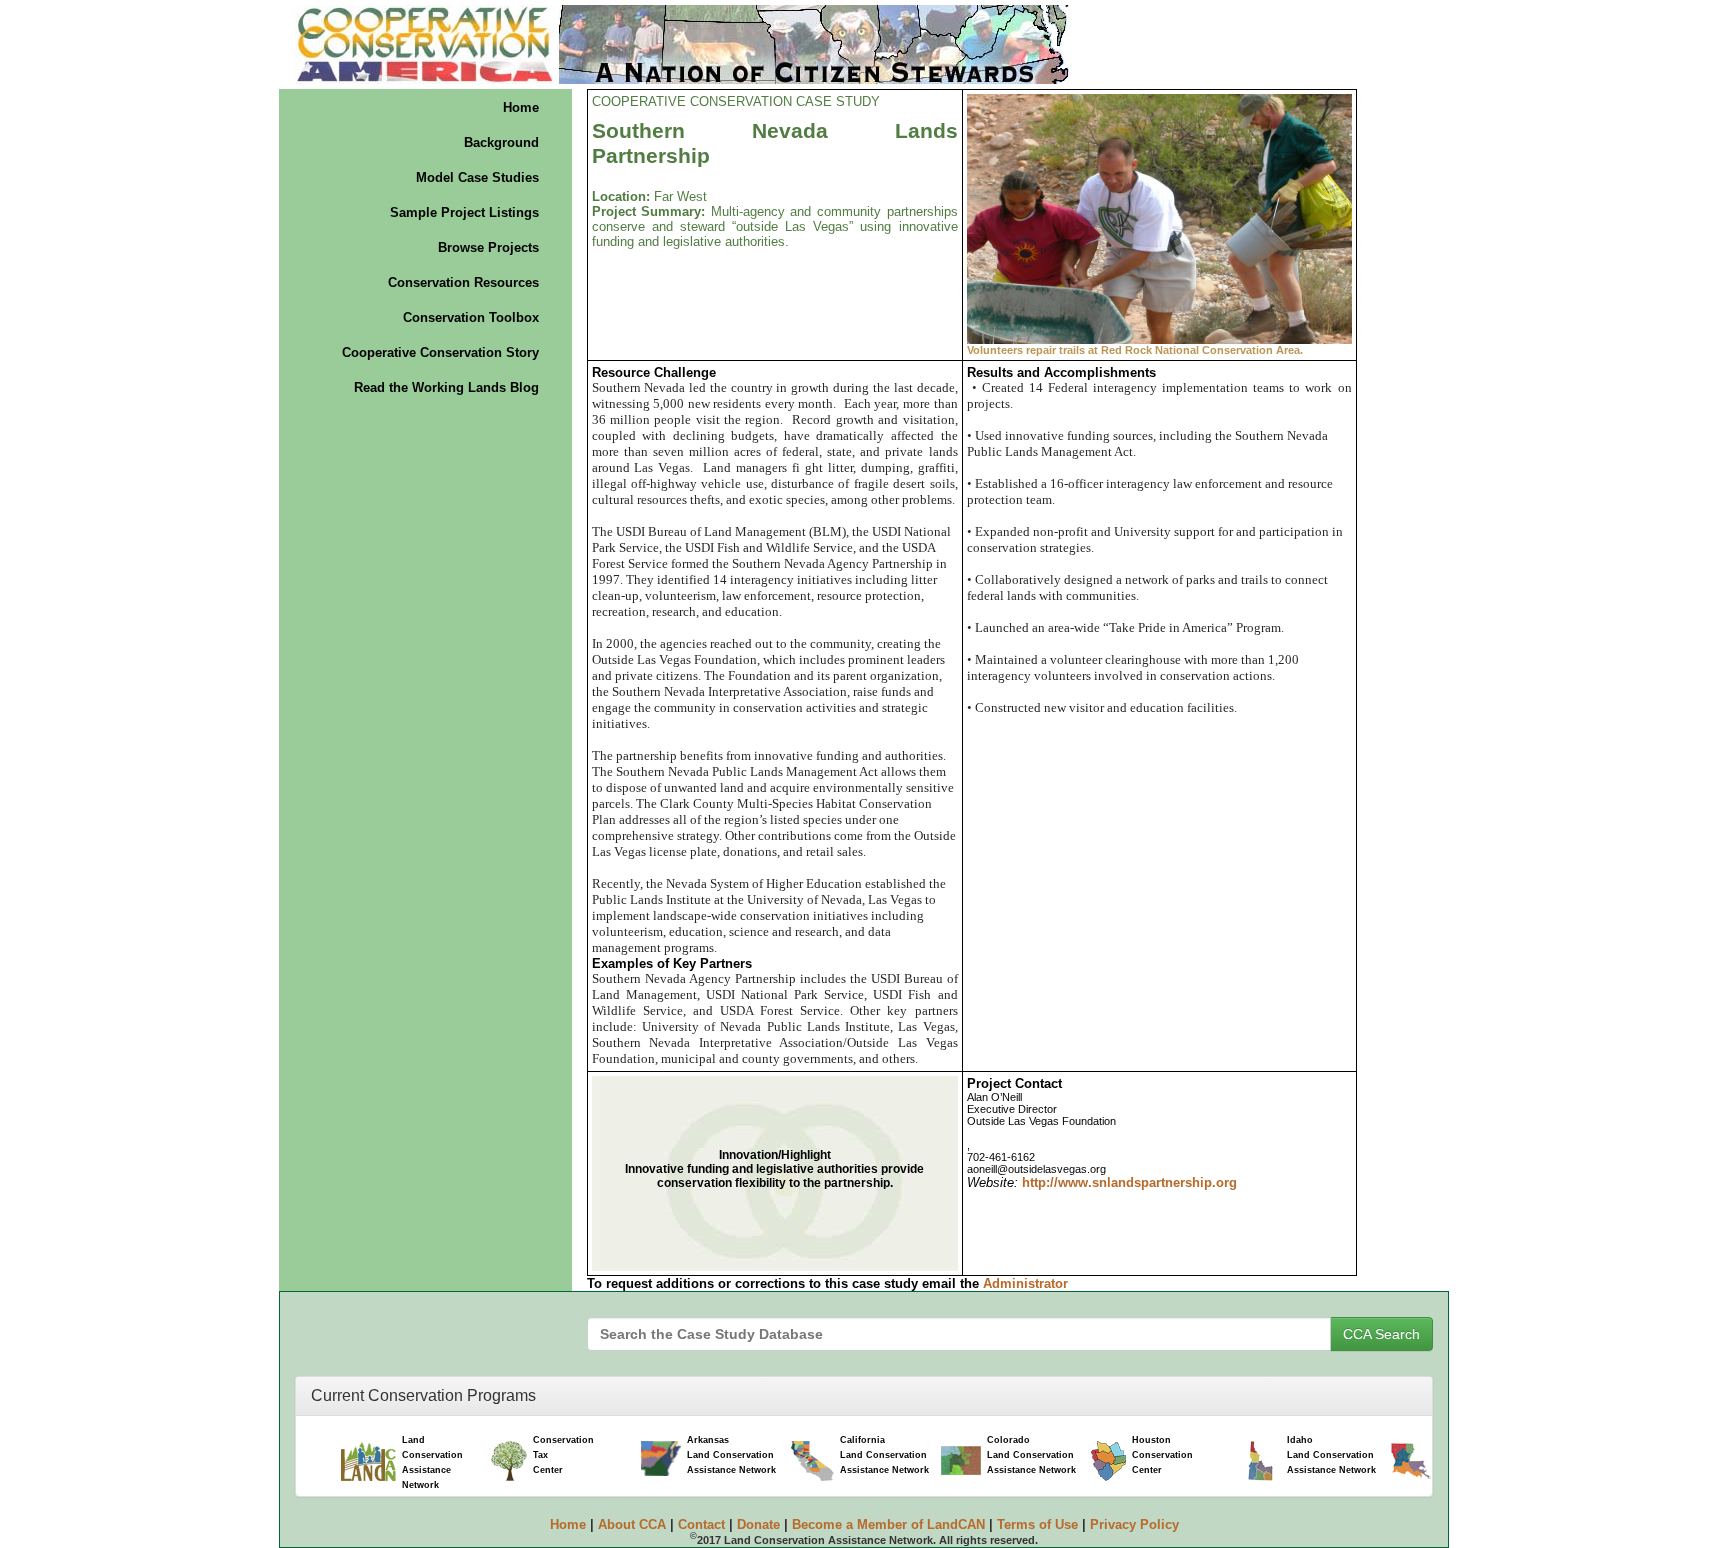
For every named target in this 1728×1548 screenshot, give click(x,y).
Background (501, 142)
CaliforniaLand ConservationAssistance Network (884, 1455)
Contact (701, 1524)
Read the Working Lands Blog (446, 387)
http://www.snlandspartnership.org (1129, 1182)
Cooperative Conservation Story (440, 352)
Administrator (1025, 1283)
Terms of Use (1037, 1524)
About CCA (632, 1524)
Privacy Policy (1134, 1524)
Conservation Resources (463, 282)
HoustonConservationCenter (1162, 1455)
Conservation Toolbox (471, 317)
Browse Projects (488, 247)
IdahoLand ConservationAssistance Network (1331, 1455)
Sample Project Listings (464, 212)
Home (521, 107)
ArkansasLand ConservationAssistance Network (731, 1455)
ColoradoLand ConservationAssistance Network (1031, 1455)
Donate (758, 1524)
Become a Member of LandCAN (888, 1524)
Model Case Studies (477, 177)
